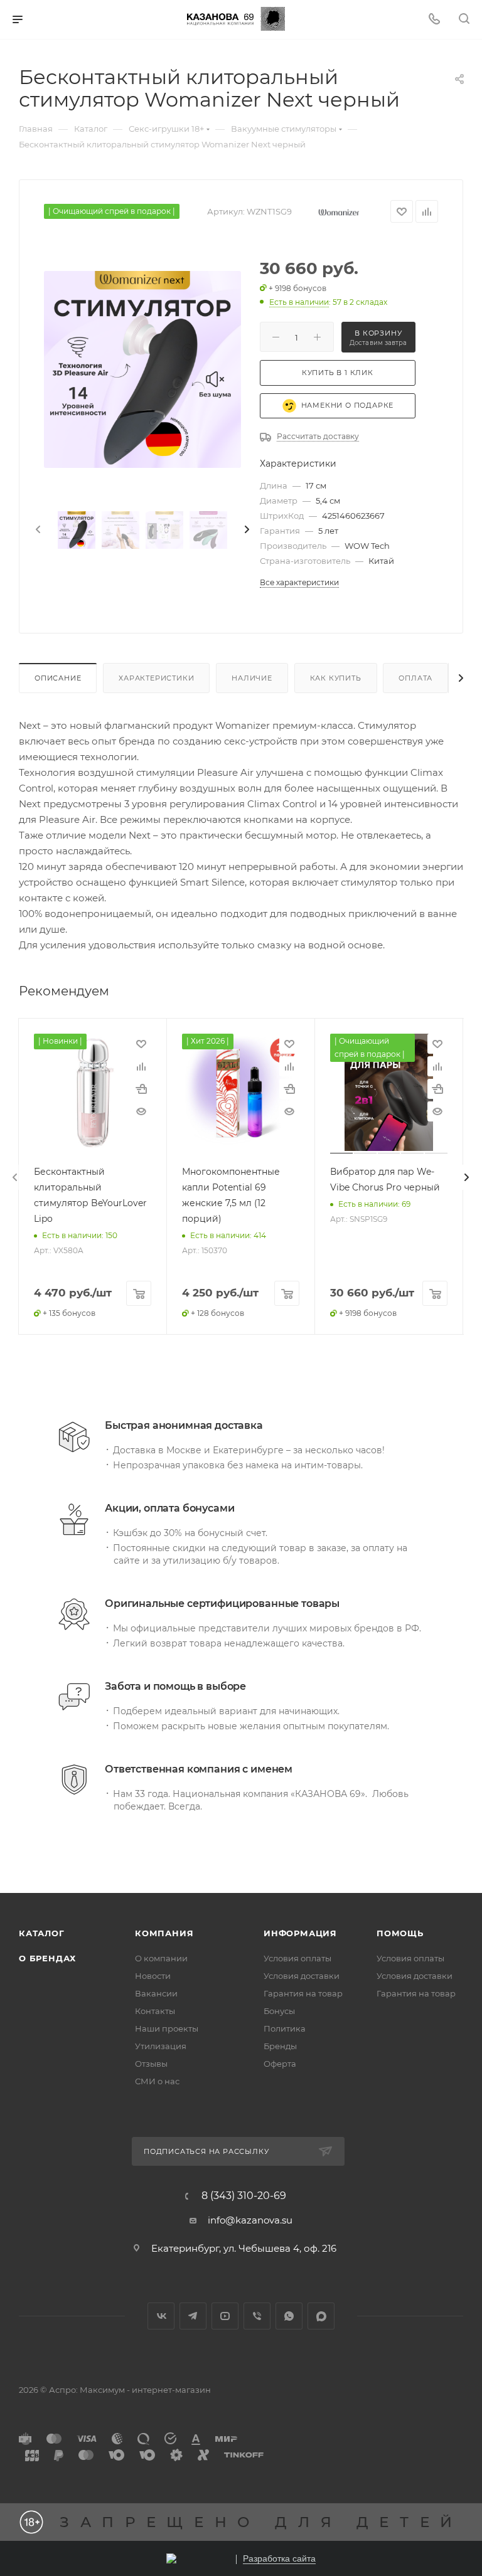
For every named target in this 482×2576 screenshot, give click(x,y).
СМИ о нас (157, 2081)
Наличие (252, 678)
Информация (300, 1933)
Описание (58, 678)
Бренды (280, 2046)
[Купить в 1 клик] (141, 1089)
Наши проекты (167, 2028)
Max (321, 2316)
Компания (164, 1933)
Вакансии (156, 1993)
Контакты (155, 2011)
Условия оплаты (297, 1958)
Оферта (280, 2064)
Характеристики (156, 678)
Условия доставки (302, 1976)
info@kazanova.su (250, 2220)
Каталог (42, 1933)
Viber (257, 2316)
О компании (161, 1958)
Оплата (415, 678)
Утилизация (161, 2046)
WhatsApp (289, 2316)
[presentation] (37, 530)
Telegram (193, 2316)
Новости (153, 1976)
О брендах (47, 1958)
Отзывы (151, 2064)
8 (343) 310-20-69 (244, 2196)
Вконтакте (161, 2316)
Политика (285, 2028)
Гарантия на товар (303, 1993)
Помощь (400, 1933)
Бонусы (279, 2011)
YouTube (225, 2316)
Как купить (336, 678)
